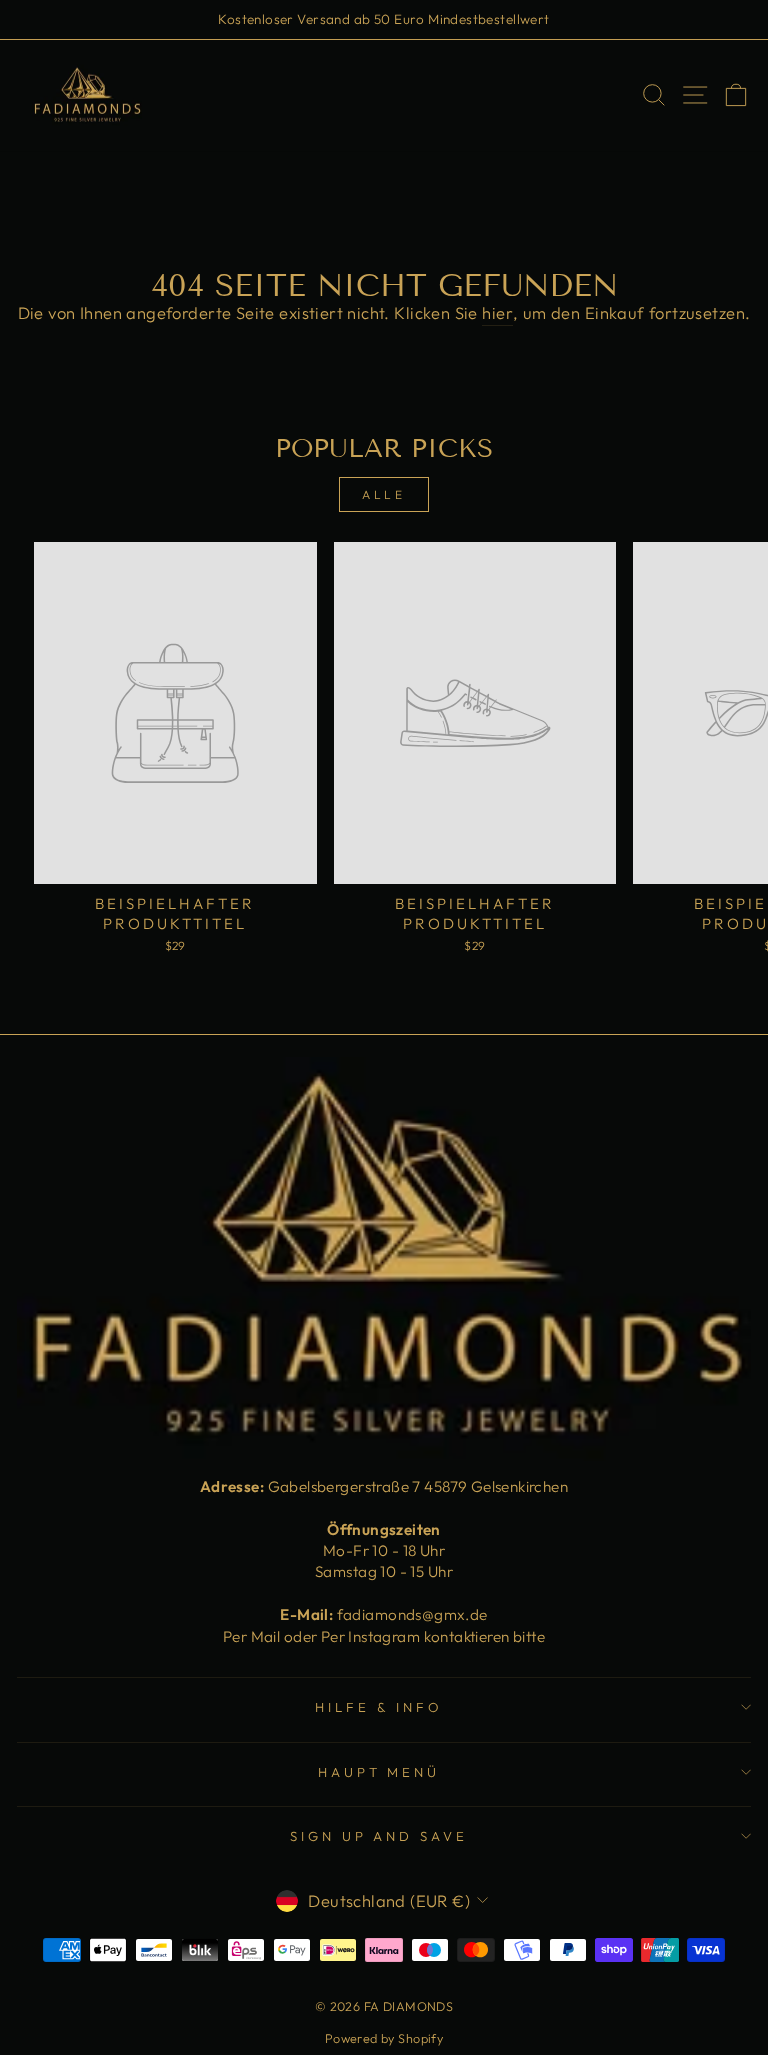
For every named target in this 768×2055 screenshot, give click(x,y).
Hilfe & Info (379, 1707)
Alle (383, 494)
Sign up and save (379, 1836)
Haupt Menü (379, 1772)
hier (497, 312)
